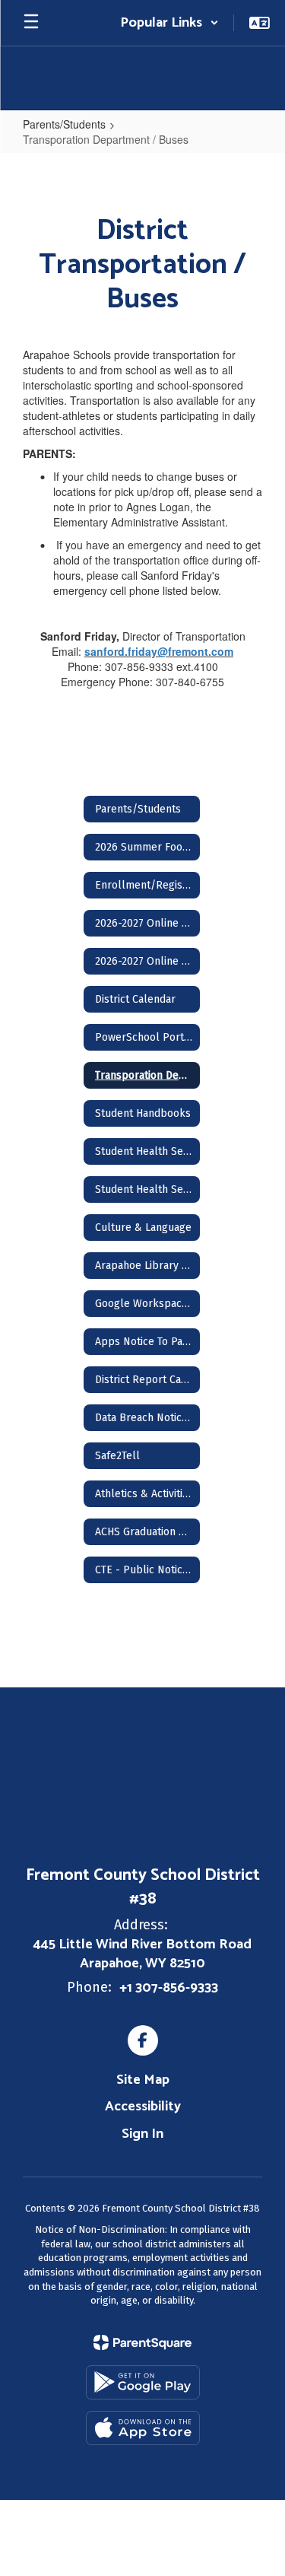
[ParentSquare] (142, 2342)
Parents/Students (64, 124)
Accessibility (143, 2107)
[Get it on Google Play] (143, 2382)
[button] (169, 23)
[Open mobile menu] (31, 23)
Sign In (142, 2134)
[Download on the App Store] (143, 2428)
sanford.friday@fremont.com (159, 651)
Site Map (143, 2080)
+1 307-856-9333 (169, 1988)
